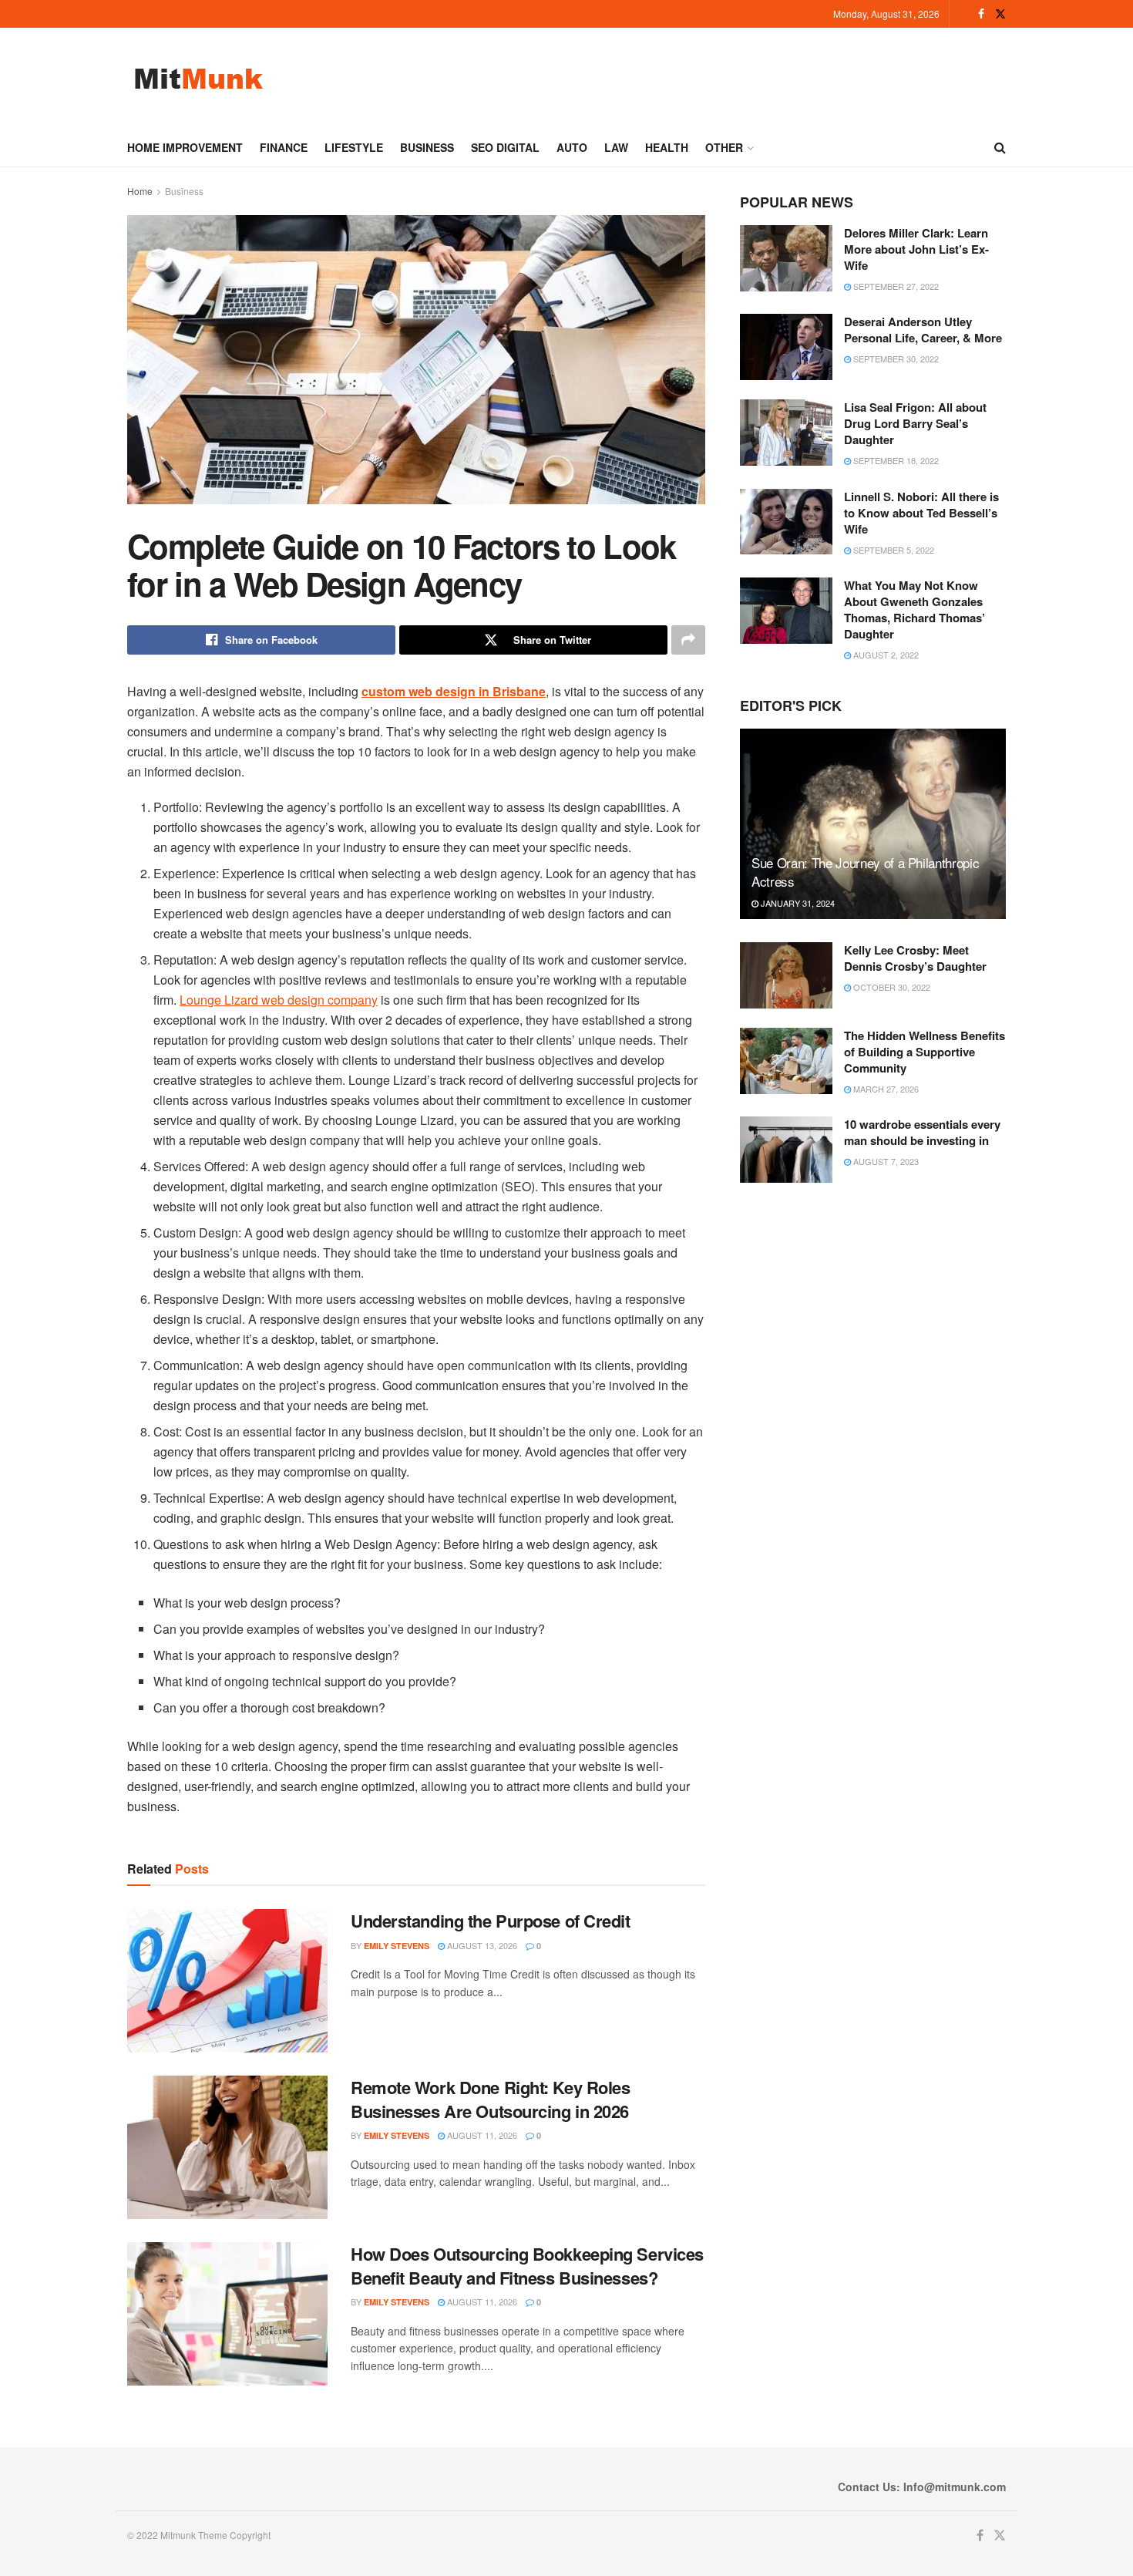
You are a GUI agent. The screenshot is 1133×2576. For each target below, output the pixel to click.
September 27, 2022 (895, 286)
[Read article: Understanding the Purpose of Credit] (227, 1981)
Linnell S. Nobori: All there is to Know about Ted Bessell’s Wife (921, 513)
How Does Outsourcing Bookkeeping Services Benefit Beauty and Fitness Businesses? (527, 2266)
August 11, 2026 (481, 2135)
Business (427, 147)
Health (667, 147)
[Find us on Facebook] (981, 14)
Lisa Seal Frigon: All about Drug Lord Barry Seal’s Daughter (915, 423)
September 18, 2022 (895, 460)
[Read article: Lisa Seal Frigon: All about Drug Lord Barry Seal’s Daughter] (786, 433)
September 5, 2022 (893, 550)
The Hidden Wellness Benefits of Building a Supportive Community (925, 1052)
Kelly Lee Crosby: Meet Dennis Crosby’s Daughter (915, 958)
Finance (284, 147)
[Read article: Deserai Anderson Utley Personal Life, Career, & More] (786, 347)
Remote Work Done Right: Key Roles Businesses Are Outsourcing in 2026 (490, 2099)
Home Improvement (185, 147)
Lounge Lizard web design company (279, 1000)
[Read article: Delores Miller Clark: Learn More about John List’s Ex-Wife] (786, 258)
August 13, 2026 (481, 1945)
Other (724, 147)
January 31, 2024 (797, 903)
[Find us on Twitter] (1000, 14)
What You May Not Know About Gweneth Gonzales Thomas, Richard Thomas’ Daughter (914, 609)
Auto (572, 147)
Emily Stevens (397, 1946)
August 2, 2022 (885, 655)
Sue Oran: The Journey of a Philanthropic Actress (865, 872)
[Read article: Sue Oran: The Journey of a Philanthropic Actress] (873, 824)
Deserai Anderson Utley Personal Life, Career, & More (923, 330)
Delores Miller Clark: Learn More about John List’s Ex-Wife (916, 249)
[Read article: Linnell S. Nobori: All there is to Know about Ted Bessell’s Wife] (786, 522)
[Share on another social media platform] (688, 640)
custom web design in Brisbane (454, 691)
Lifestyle (354, 147)
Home (140, 191)
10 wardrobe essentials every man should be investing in (922, 1132)
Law (616, 147)
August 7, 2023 (885, 1161)
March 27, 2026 (885, 1089)
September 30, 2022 (895, 359)
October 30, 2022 (891, 987)
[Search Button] (1000, 147)
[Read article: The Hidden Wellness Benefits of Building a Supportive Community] (786, 1061)
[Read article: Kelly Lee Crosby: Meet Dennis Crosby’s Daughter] (786, 975)
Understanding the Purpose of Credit (491, 1921)
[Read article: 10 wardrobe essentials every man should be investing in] (786, 1150)
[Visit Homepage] (198, 78)
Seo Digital (505, 147)
